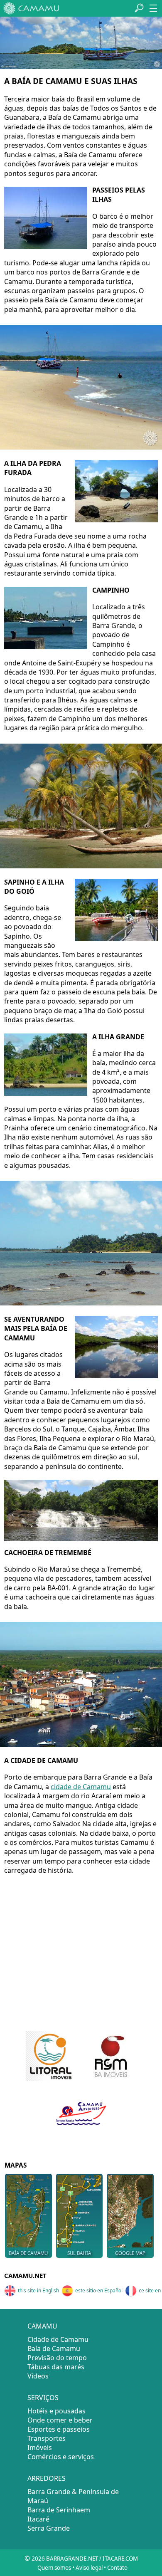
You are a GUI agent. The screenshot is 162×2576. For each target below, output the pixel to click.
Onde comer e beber (60, 2420)
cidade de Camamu (81, 1787)
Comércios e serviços (61, 2457)
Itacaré (38, 2519)
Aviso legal (89, 2568)
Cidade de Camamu (58, 2339)
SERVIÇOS (43, 2398)
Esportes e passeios (59, 2429)
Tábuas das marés (56, 2367)
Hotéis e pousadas (56, 2411)
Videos (38, 2376)
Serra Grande (49, 2528)
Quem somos (54, 2568)
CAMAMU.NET (25, 2275)
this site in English (38, 2290)
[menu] (153, 8)
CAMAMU (42, 2326)
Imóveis (40, 2447)
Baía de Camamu (54, 2349)
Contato (117, 2568)
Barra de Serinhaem (59, 2510)
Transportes (47, 2438)
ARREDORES (47, 2478)
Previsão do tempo (57, 2358)
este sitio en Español (99, 2290)
